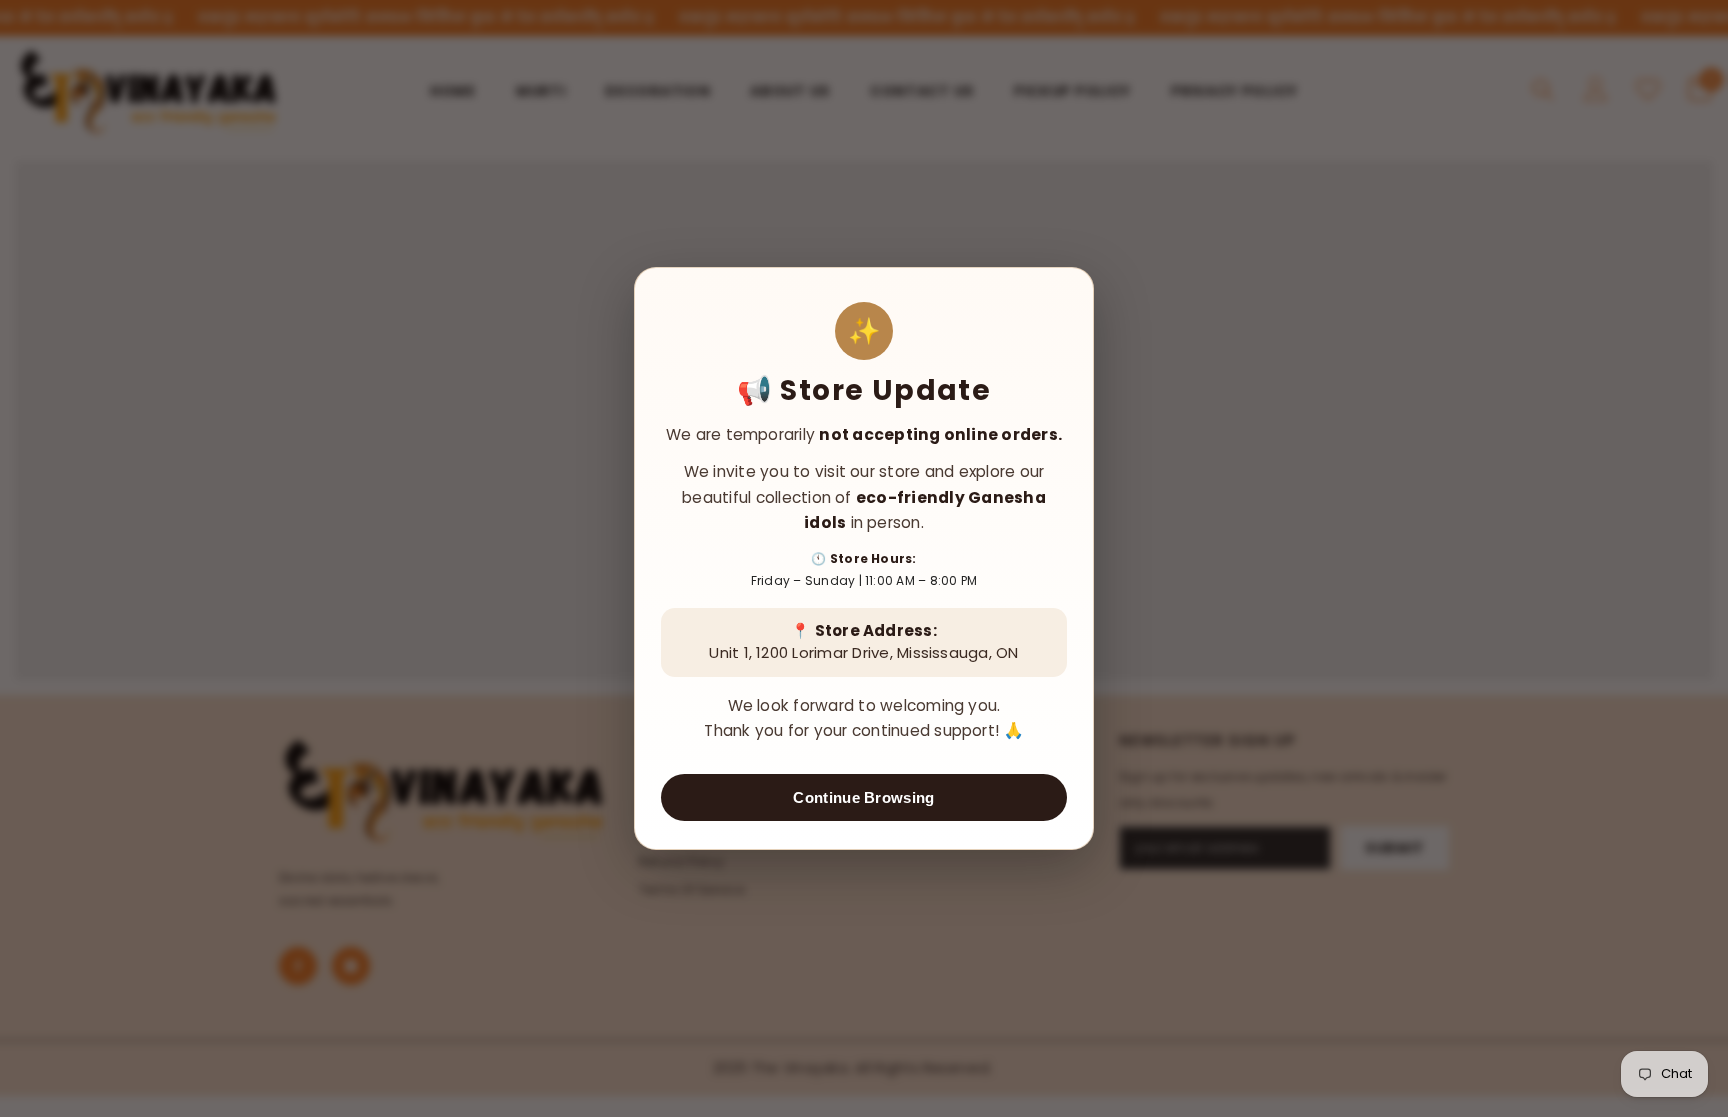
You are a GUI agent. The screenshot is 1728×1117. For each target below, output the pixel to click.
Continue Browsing (863, 797)
